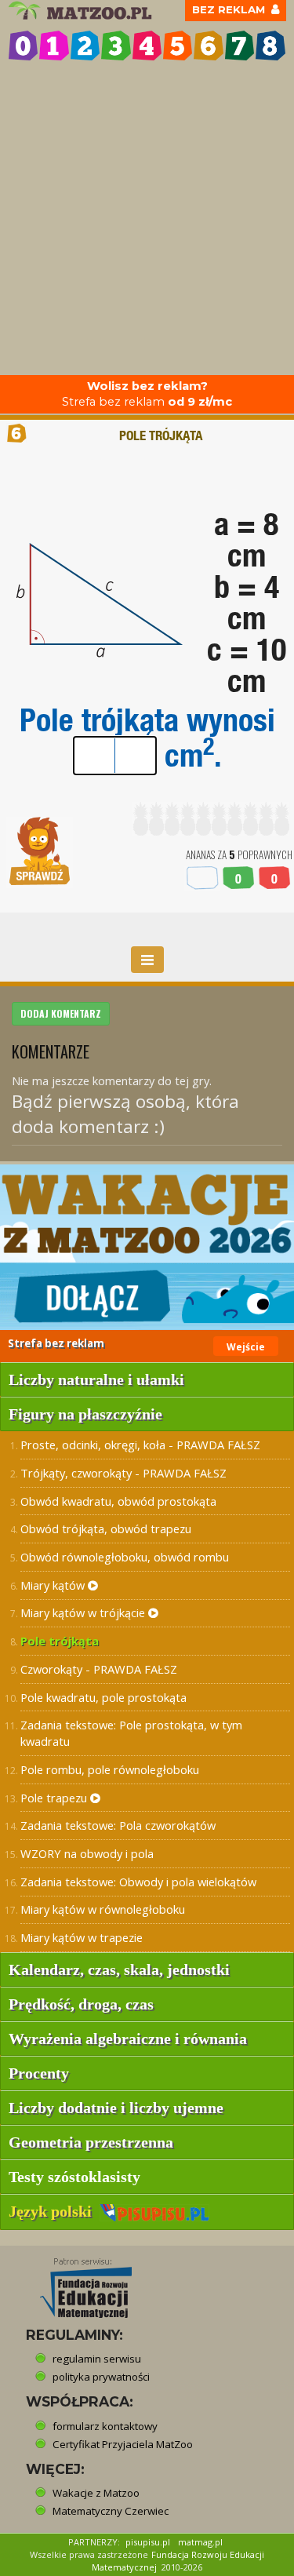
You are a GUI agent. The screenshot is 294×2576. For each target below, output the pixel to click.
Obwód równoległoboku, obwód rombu (125, 1557)
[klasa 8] (270, 45)
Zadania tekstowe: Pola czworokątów (118, 1825)
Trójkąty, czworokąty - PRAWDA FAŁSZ (123, 1473)
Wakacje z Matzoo (96, 2493)
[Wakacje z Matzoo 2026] (147, 1247)
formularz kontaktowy (105, 2426)
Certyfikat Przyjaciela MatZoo (123, 2444)
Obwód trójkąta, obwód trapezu (106, 1528)
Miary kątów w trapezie (82, 1937)
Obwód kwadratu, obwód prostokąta (118, 1501)
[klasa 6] (208, 45)
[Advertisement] (147, 220)
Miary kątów (54, 1585)
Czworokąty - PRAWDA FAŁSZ (99, 1669)
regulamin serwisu (97, 2359)
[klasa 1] (54, 45)
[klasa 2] (85, 45)
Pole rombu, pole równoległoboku (110, 1769)
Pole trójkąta (60, 1641)
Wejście (246, 1347)
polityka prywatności (101, 2377)
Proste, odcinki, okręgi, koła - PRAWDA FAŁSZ (140, 1445)
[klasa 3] (116, 45)
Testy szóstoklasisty (74, 2177)
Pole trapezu (55, 1798)
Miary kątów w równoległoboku (103, 1909)
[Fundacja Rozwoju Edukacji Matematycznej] (74, 2283)
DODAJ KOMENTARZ (61, 1013)
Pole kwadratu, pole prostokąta (103, 1697)
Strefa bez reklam (147, 394)
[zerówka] (23, 45)
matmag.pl (200, 2542)
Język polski (54, 2211)
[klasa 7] (240, 45)
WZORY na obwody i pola (87, 1853)
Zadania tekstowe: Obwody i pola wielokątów (138, 1882)
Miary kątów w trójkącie (84, 1612)
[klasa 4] (147, 45)
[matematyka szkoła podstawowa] (82, 11)
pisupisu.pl (148, 2542)
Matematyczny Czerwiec (111, 2511)
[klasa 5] (178, 45)
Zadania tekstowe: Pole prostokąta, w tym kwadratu (131, 1733)
